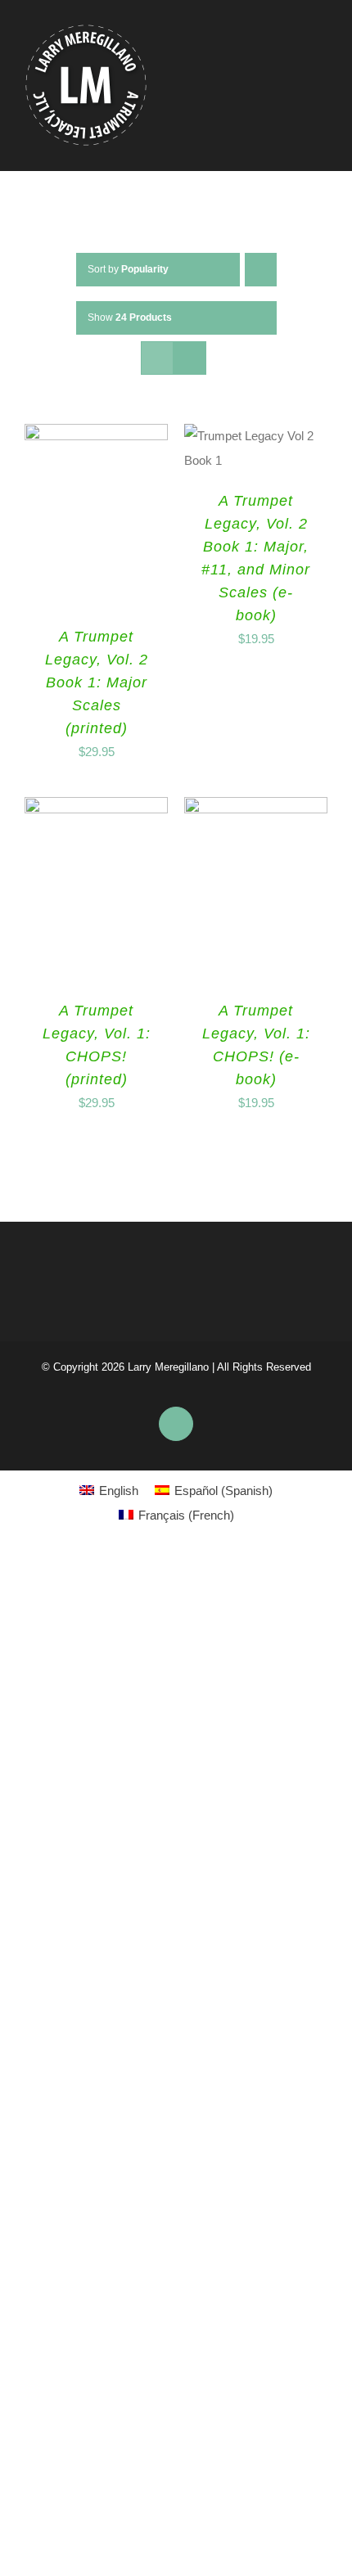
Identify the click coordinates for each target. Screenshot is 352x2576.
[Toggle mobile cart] (291, 73)
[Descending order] (261, 270)
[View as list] (190, 358)
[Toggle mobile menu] (321, 73)
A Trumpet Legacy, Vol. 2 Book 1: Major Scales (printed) (97, 682)
